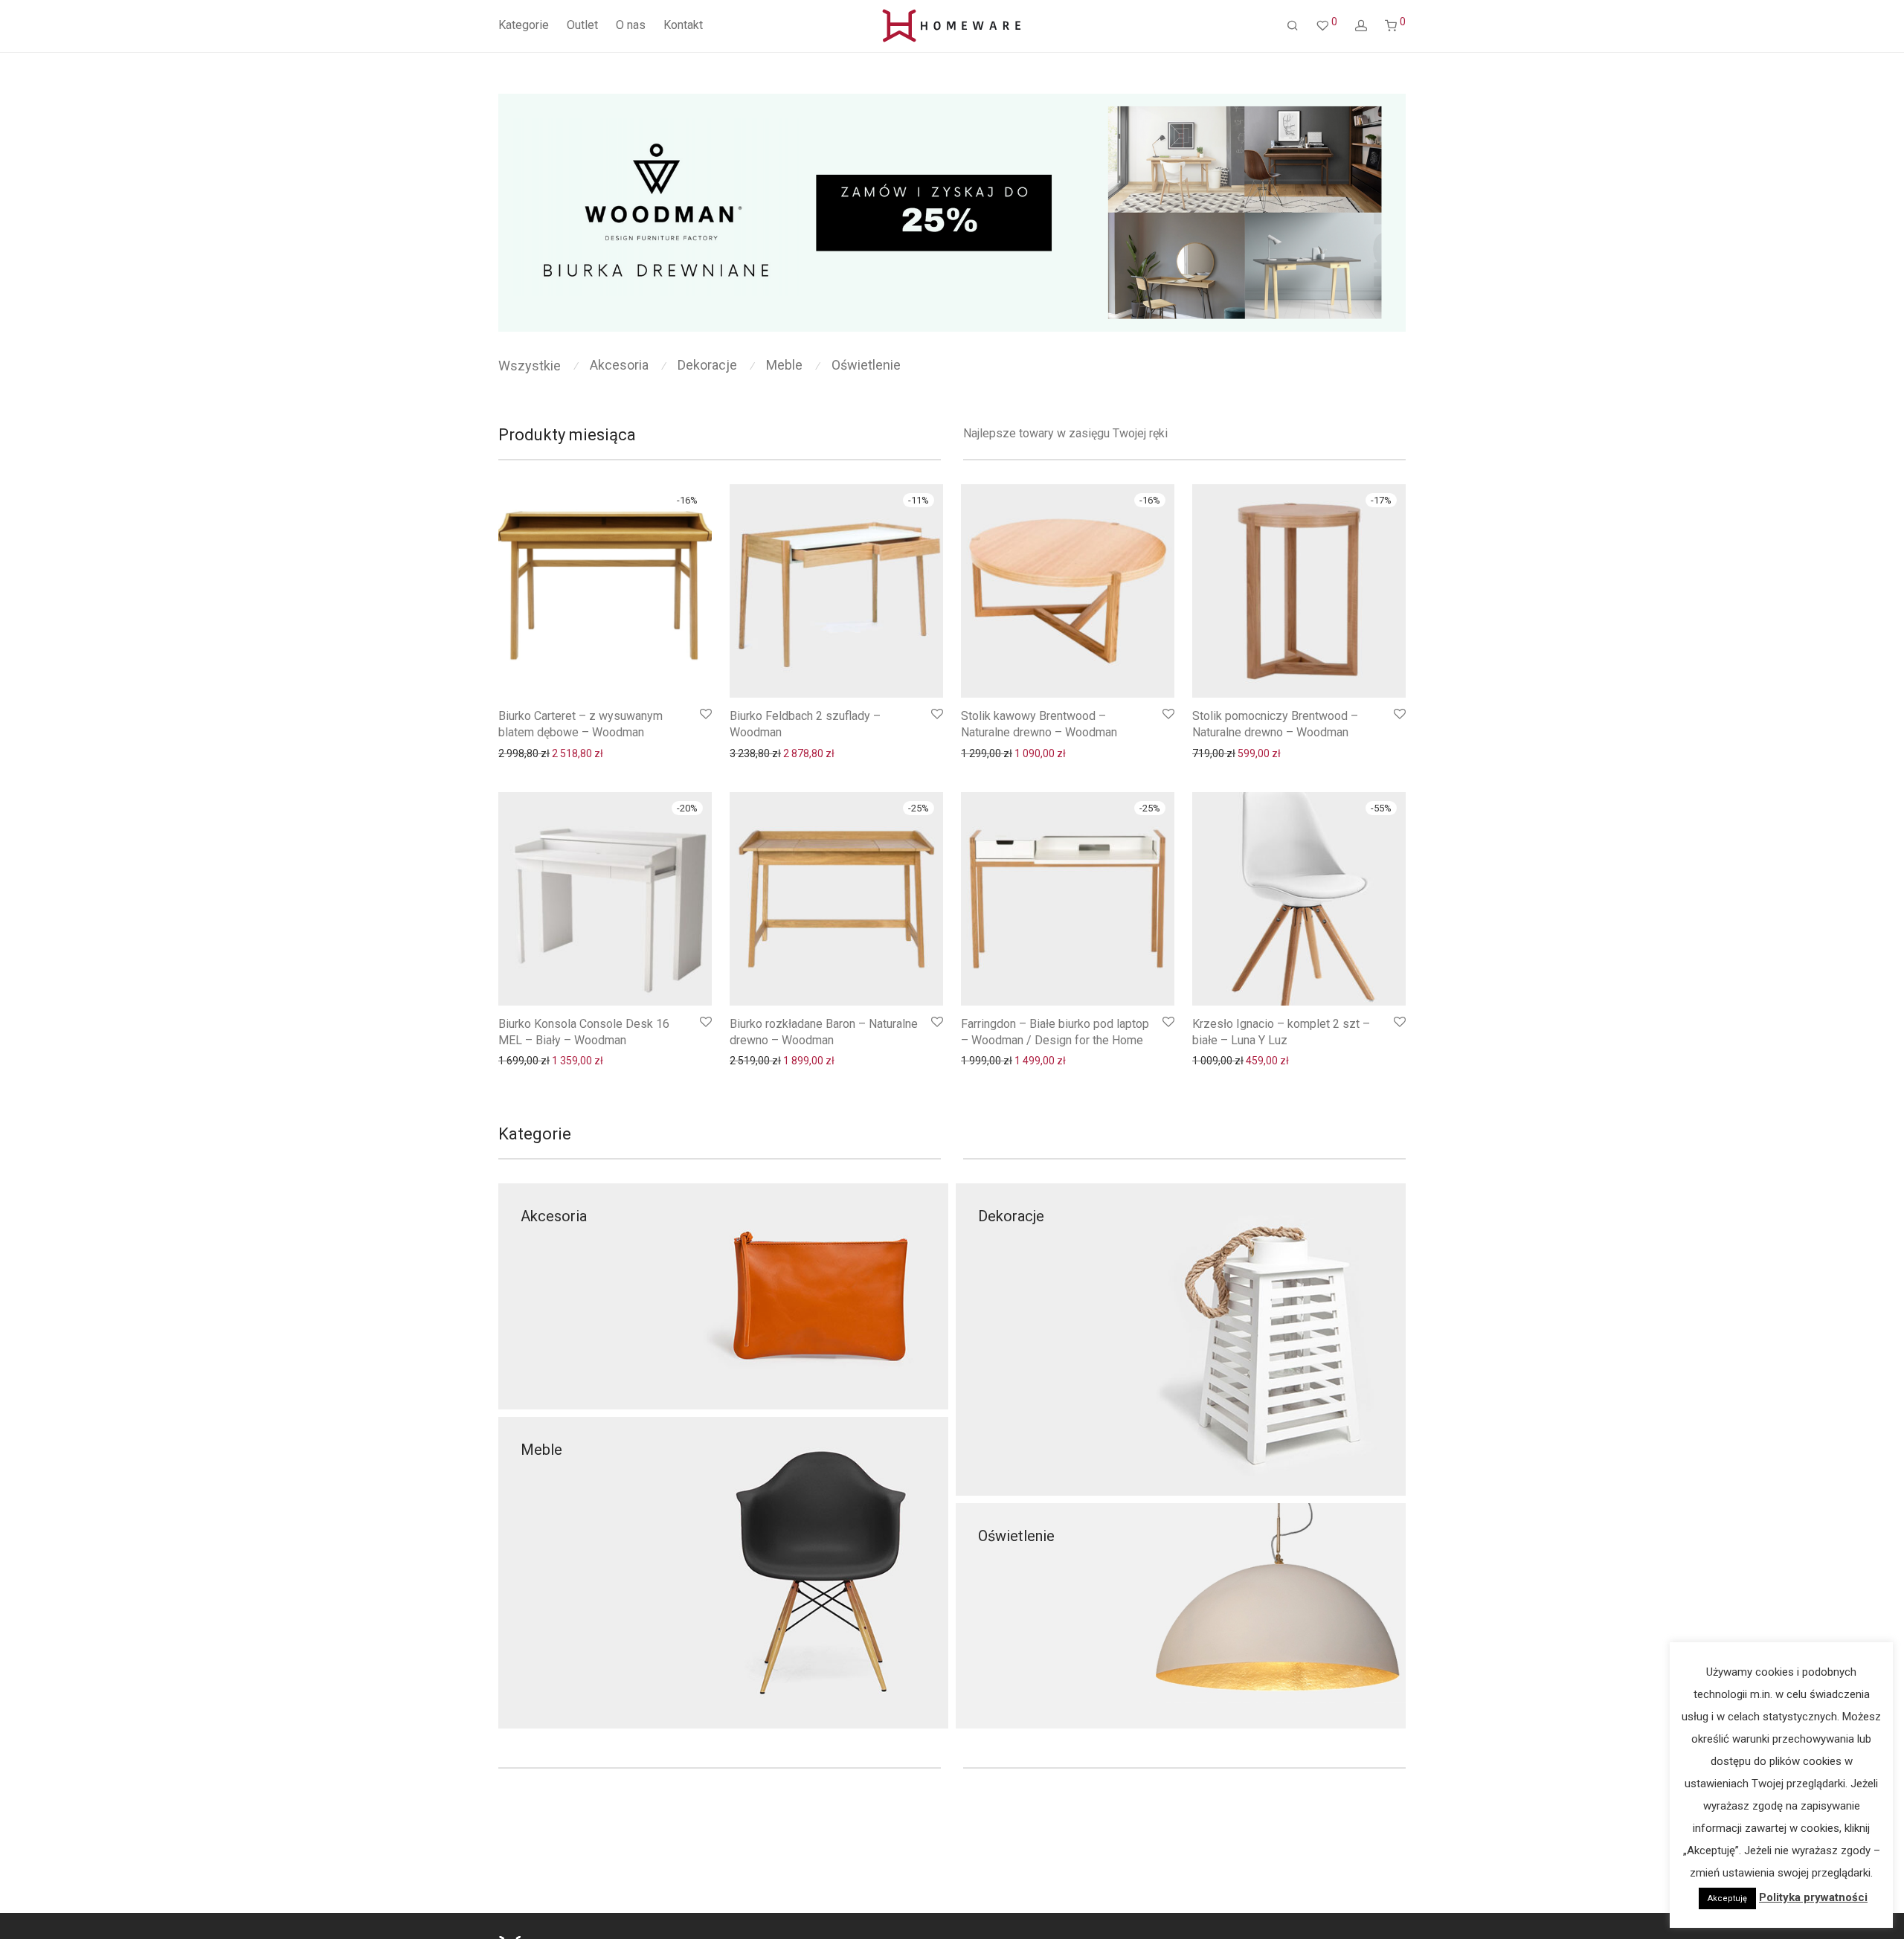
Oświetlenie (866, 365)
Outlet (582, 25)
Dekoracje (707, 365)
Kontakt (683, 25)
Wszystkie (530, 366)
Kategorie (524, 25)
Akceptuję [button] (1727, 1898)
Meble (784, 365)
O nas (631, 25)
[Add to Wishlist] (705, 714)
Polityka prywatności (1813, 1897)
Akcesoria (619, 365)
